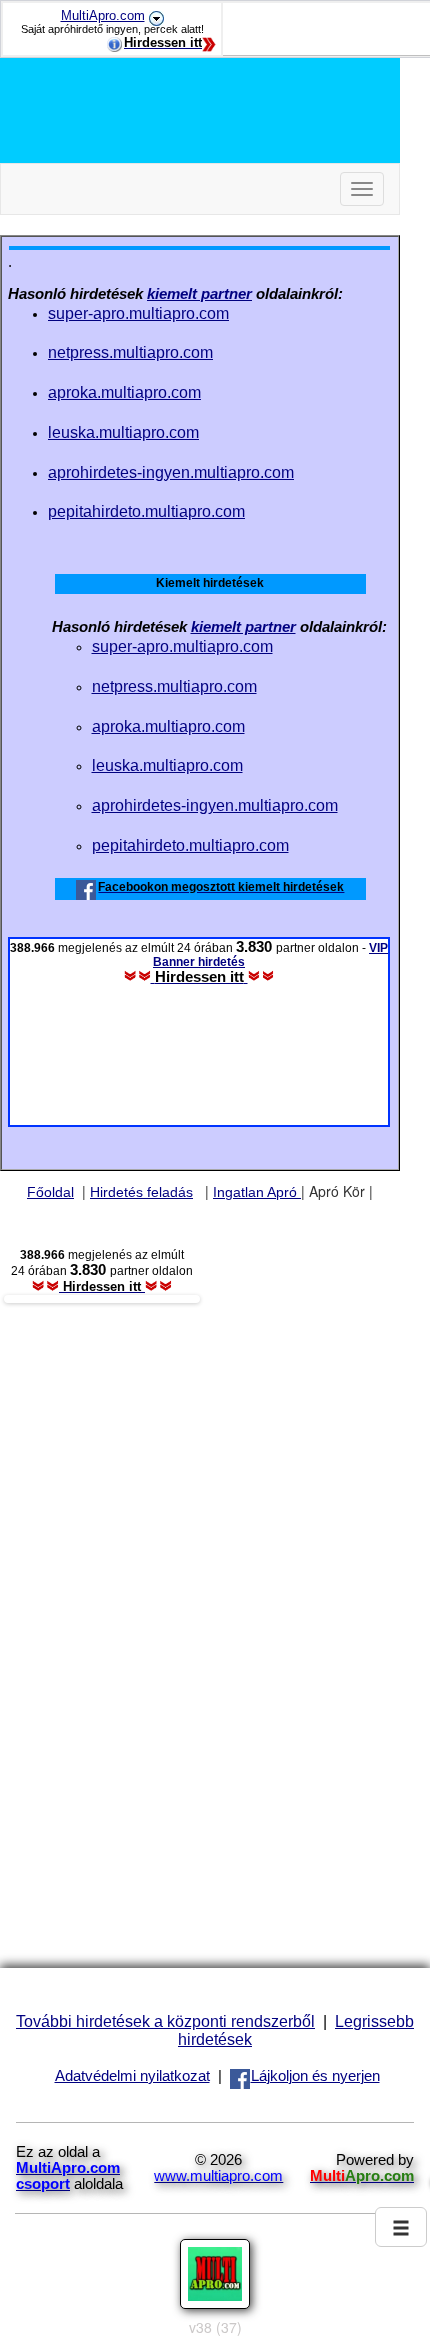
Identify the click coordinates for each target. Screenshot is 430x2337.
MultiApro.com (103, 15)
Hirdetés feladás (141, 1192)
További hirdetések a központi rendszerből (165, 2021)
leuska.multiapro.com (123, 432)
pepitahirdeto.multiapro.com (146, 511)
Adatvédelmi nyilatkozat (132, 2076)
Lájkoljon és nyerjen (315, 2076)
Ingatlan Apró (257, 1192)
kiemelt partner (199, 294)
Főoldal (50, 1192)
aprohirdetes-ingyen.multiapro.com (171, 472)
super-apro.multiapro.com (138, 313)
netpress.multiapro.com (130, 352)
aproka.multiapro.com (124, 392)
